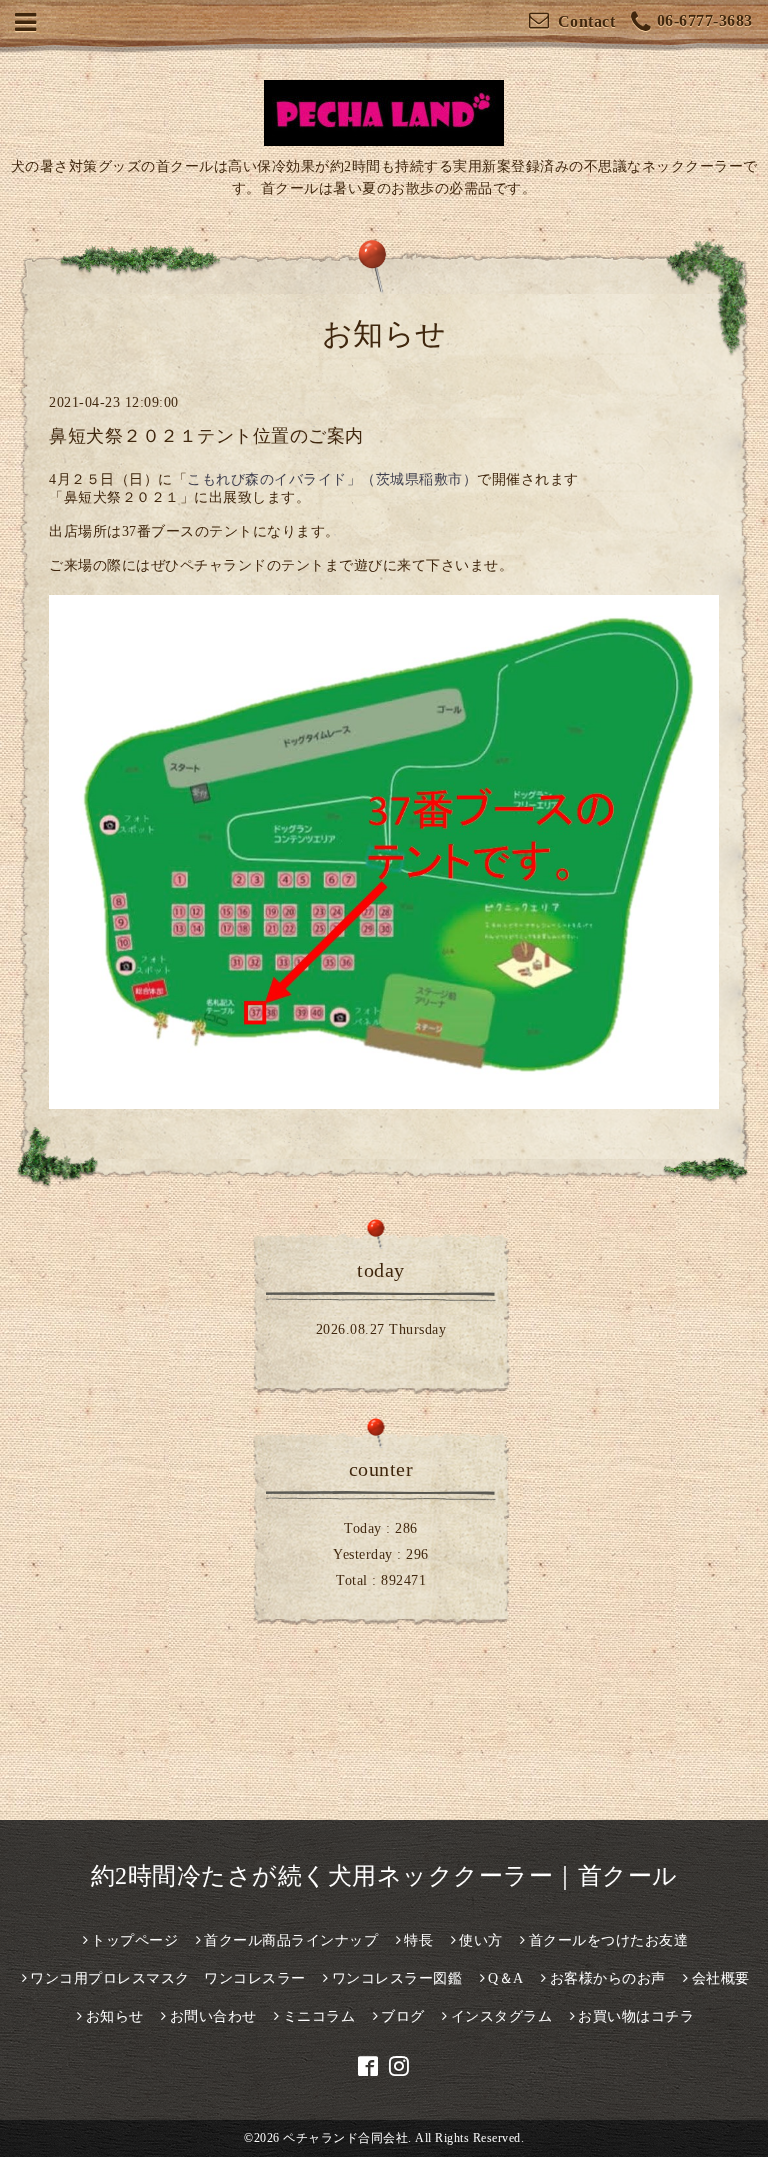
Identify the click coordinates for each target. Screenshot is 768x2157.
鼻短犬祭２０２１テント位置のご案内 (206, 436)
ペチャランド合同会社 (345, 2138)
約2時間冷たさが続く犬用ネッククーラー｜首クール (384, 1876)
